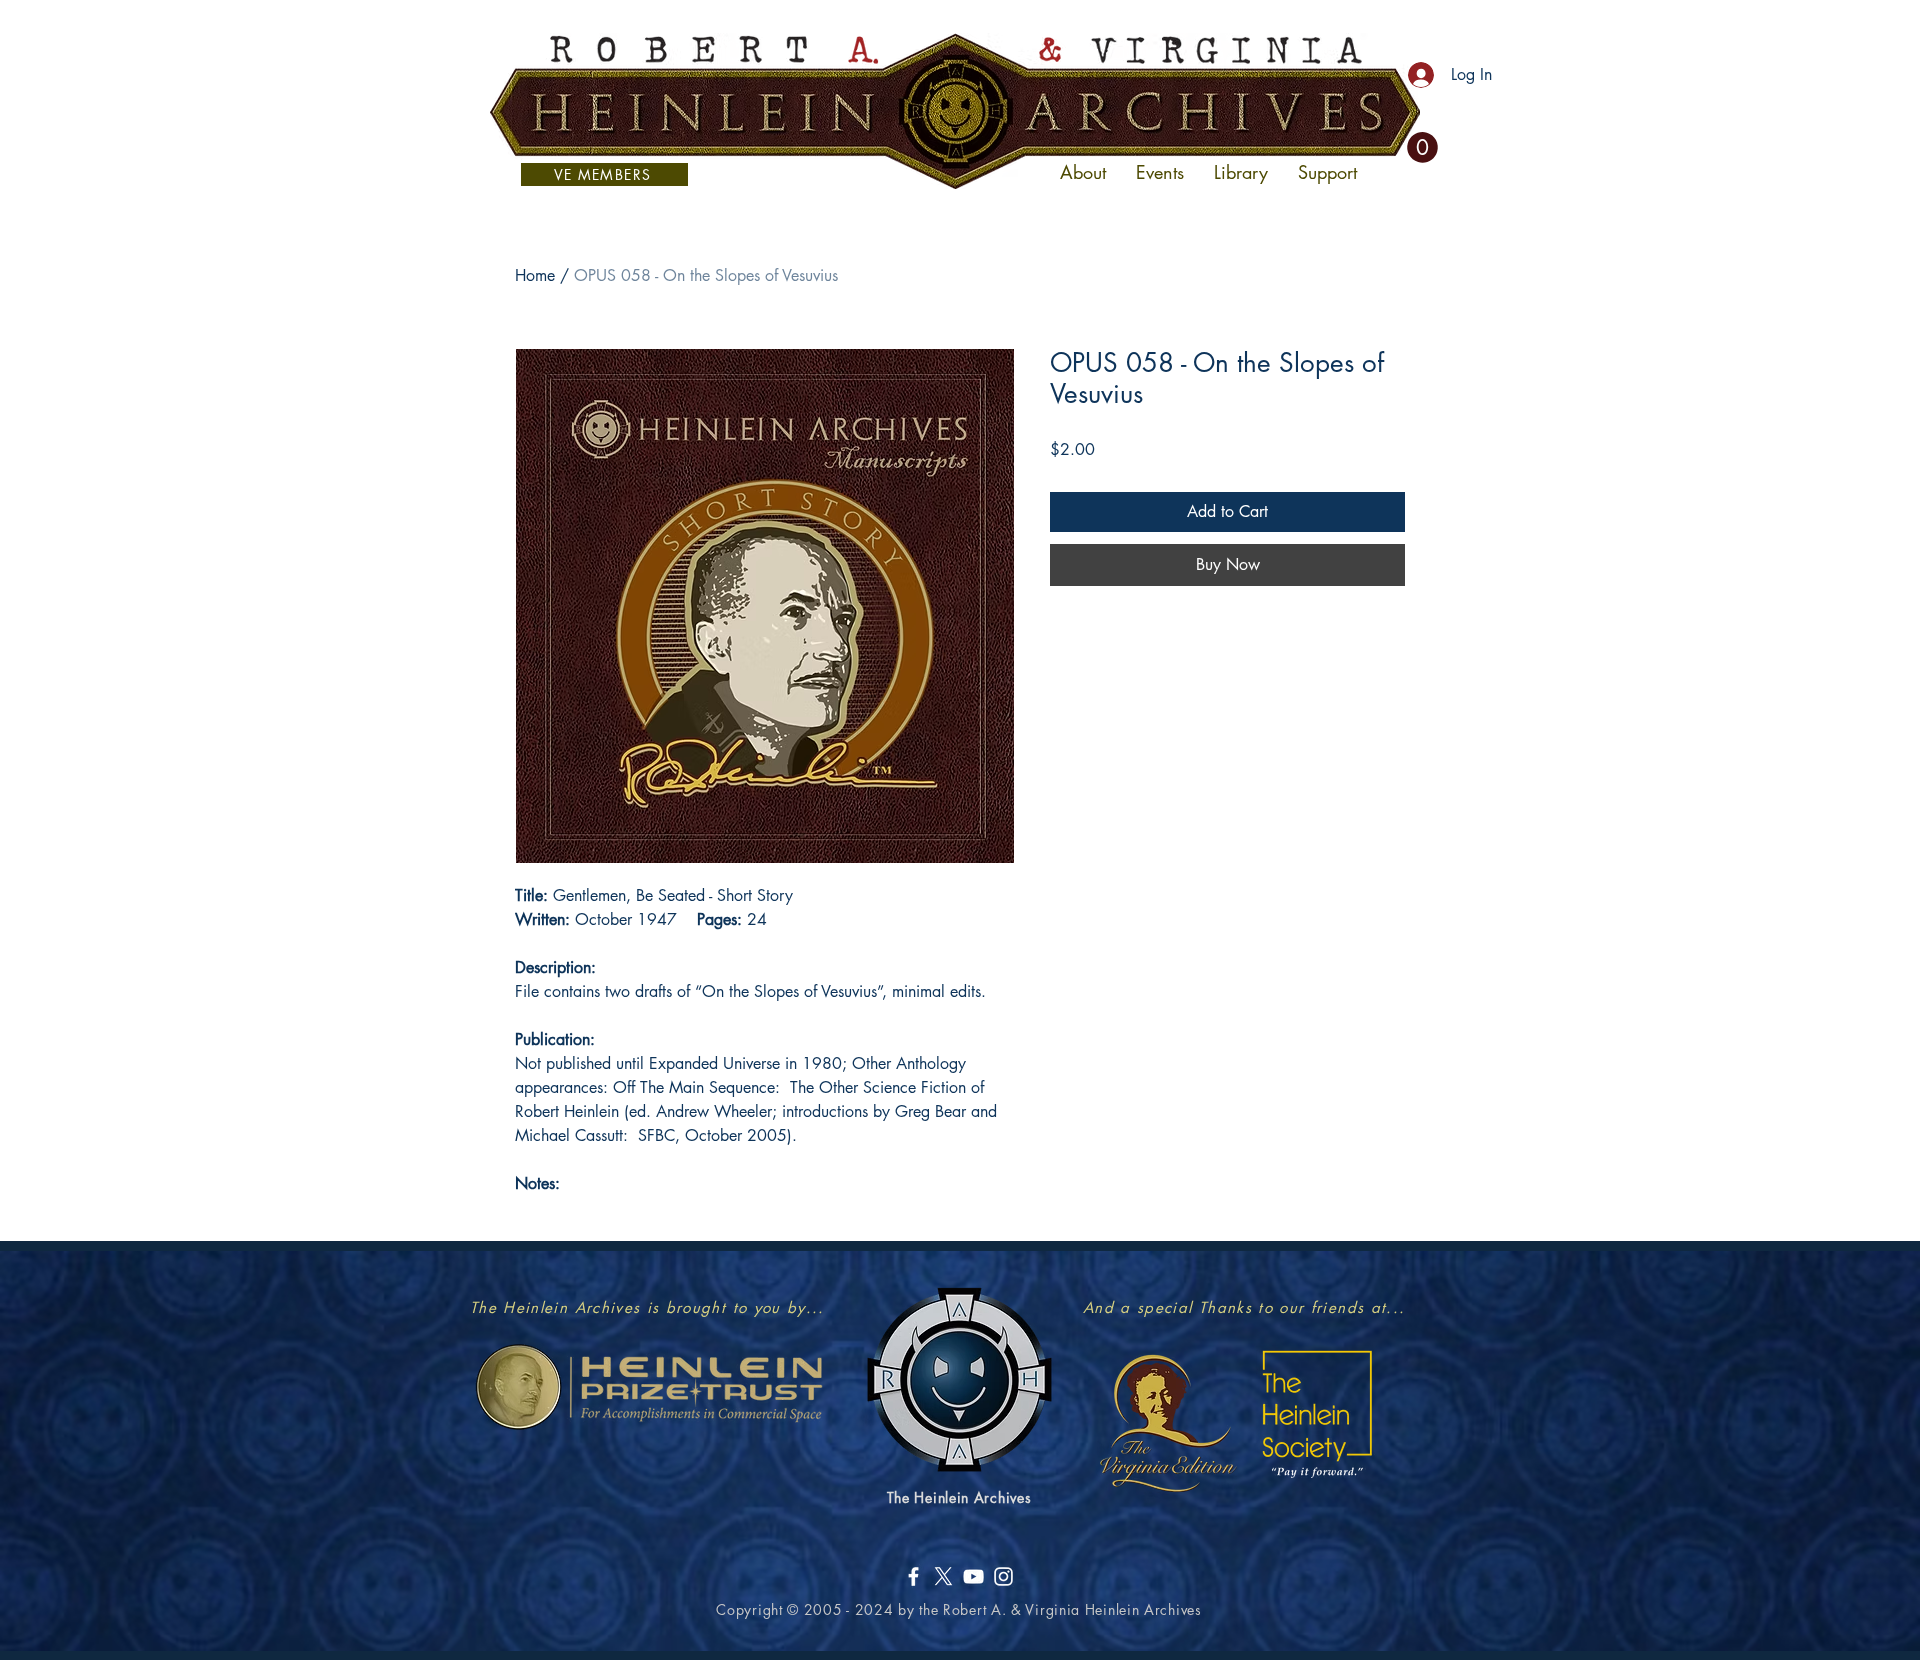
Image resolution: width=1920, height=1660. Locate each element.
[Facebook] (913, 1576)
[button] (1422, 147)
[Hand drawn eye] (648, 1387)
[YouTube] (973, 1576)
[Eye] (1166, 1422)
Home (535, 275)
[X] (943, 1576)
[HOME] (955, 111)
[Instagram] (1003, 1576)
